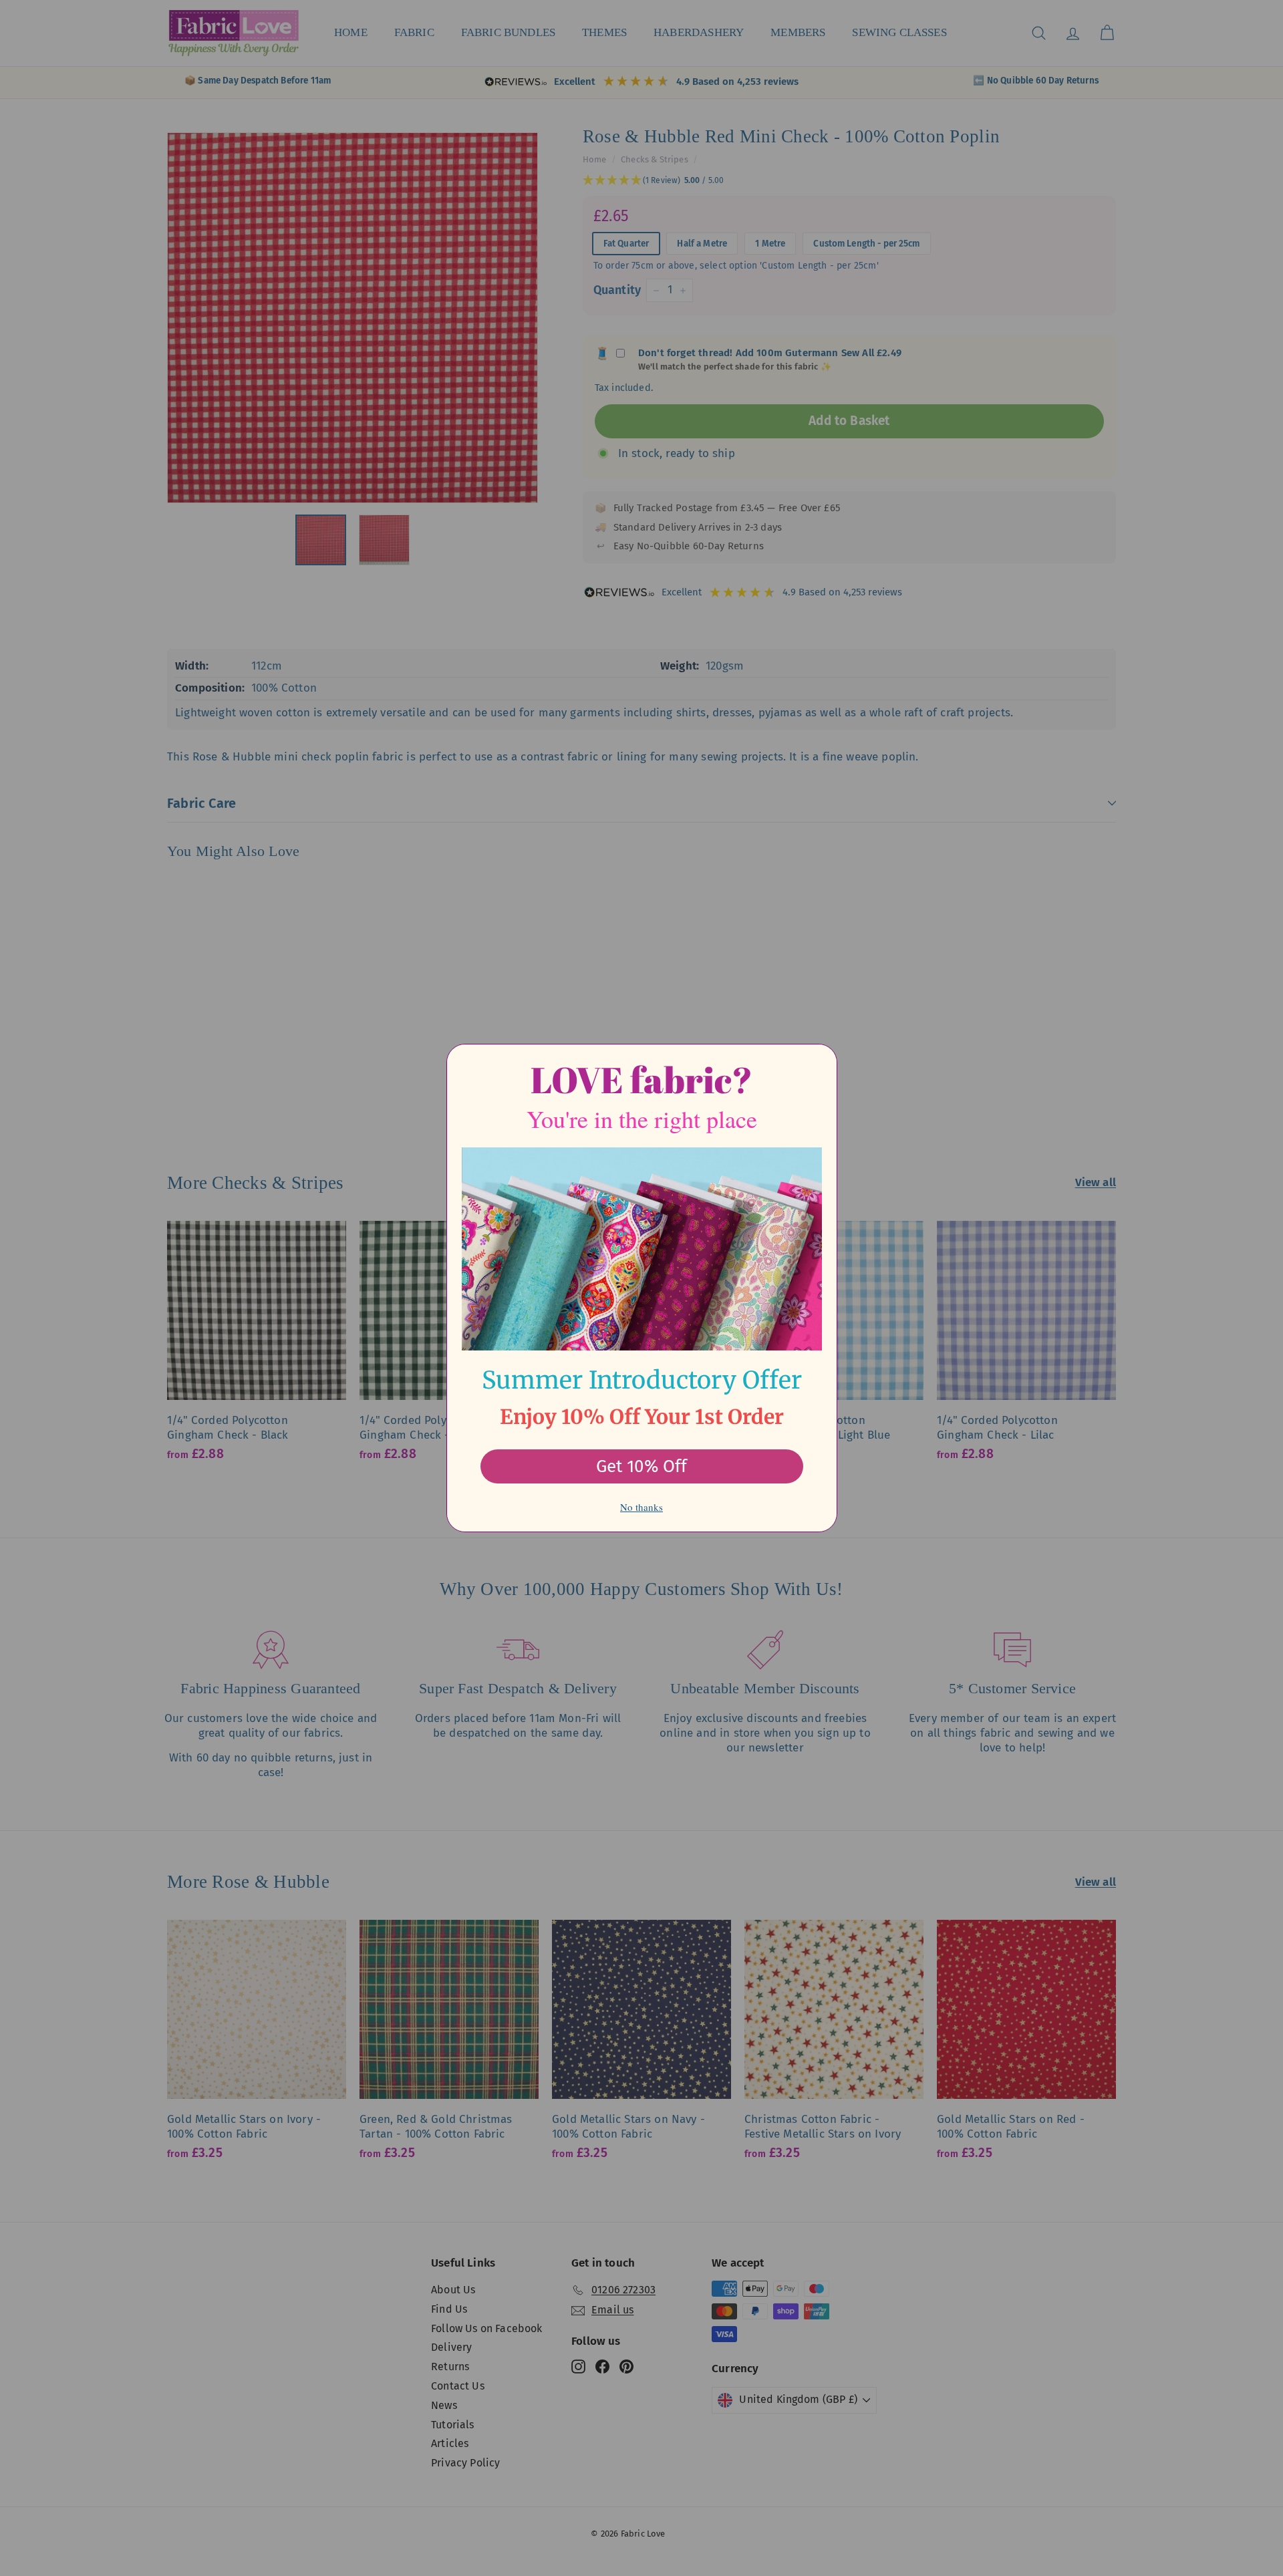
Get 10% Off (641, 1466)
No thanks (641, 1507)
